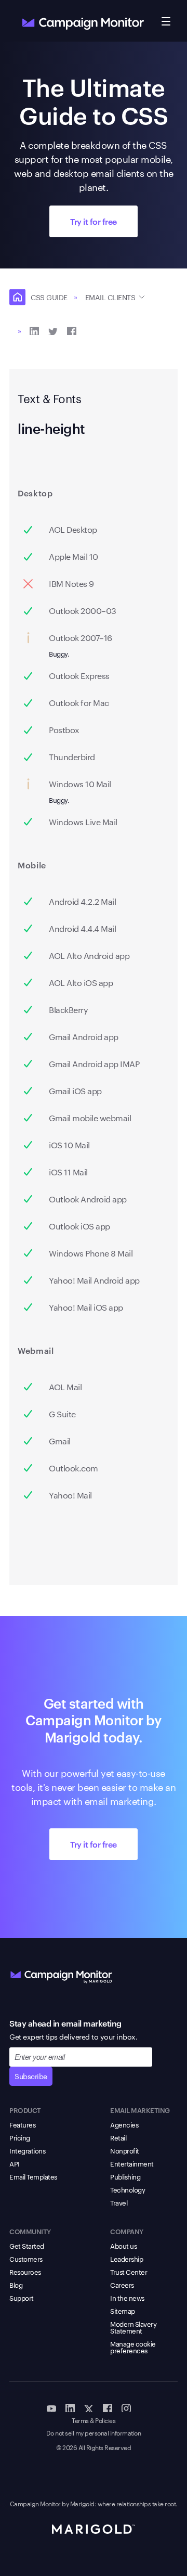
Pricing (20, 2137)
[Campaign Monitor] (61, 1975)
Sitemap (123, 2311)
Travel (119, 2202)
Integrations (27, 2150)
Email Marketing (140, 2110)
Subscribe (31, 2076)
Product (25, 2110)
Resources (25, 2272)
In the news (127, 2298)
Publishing (125, 2176)
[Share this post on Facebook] (72, 330)
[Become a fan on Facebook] (108, 2407)
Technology (128, 2189)
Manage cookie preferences (133, 2347)
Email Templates (33, 2176)
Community (30, 2231)
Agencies (124, 2124)
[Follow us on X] (89, 2407)
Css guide (49, 297)
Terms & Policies (94, 2421)
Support (22, 2298)
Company (127, 2231)
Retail (118, 2137)
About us (123, 2246)
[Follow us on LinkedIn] (70, 2407)
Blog (16, 2285)
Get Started (27, 2246)
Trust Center (129, 2272)
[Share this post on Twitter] (53, 330)
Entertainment (132, 2163)
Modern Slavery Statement (133, 2327)
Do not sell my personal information (94, 2433)
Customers (26, 2259)
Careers (122, 2285)
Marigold (82, 2503)
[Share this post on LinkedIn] (34, 330)
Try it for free (94, 221)
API (15, 2163)
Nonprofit (125, 2150)
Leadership (126, 2259)
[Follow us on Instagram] (126, 2407)
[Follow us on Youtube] (51, 2407)
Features (22, 2124)
